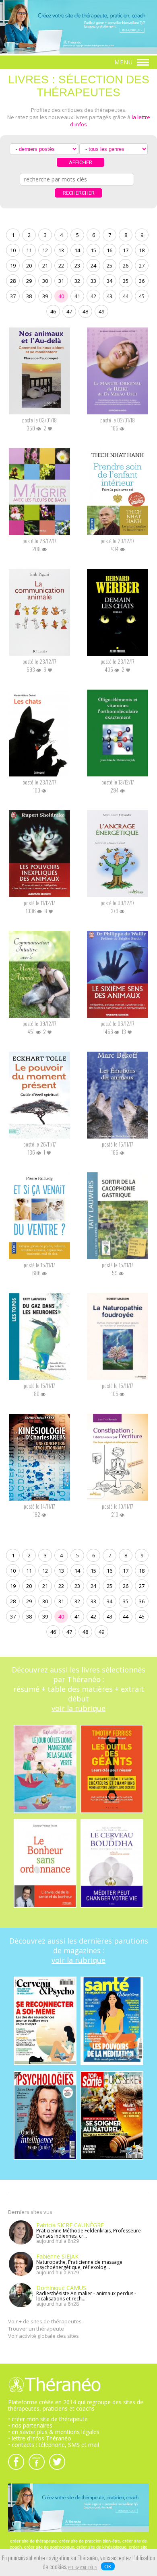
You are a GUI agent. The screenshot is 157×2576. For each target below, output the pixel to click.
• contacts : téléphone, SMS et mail (54, 2445)
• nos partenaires (30, 2425)
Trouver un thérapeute (36, 2329)
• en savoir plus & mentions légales (54, 2432)
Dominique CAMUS (61, 2288)
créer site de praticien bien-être (90, 2541)
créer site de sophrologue (49, 2547)
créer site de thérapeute (33, 2541)
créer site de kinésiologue (101, 2547)
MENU (125, 62)
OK (108, 2566)
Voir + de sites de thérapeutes (45, 2321)
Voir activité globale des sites (43, 2336)
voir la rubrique (78, 1708)
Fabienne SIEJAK (57, 2256)
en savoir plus (83, 2568)
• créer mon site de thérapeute (48, 2419)
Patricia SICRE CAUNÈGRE (70, 2225)
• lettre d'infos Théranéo (40, 2438)
